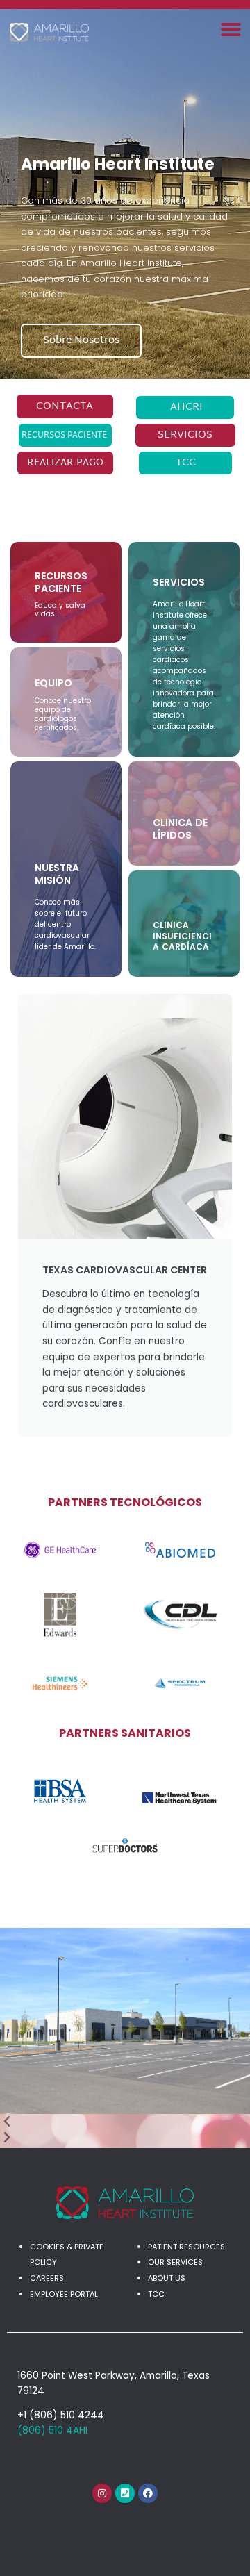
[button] (232, 30)
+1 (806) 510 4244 (61, 2415)
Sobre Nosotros (81, 341)
